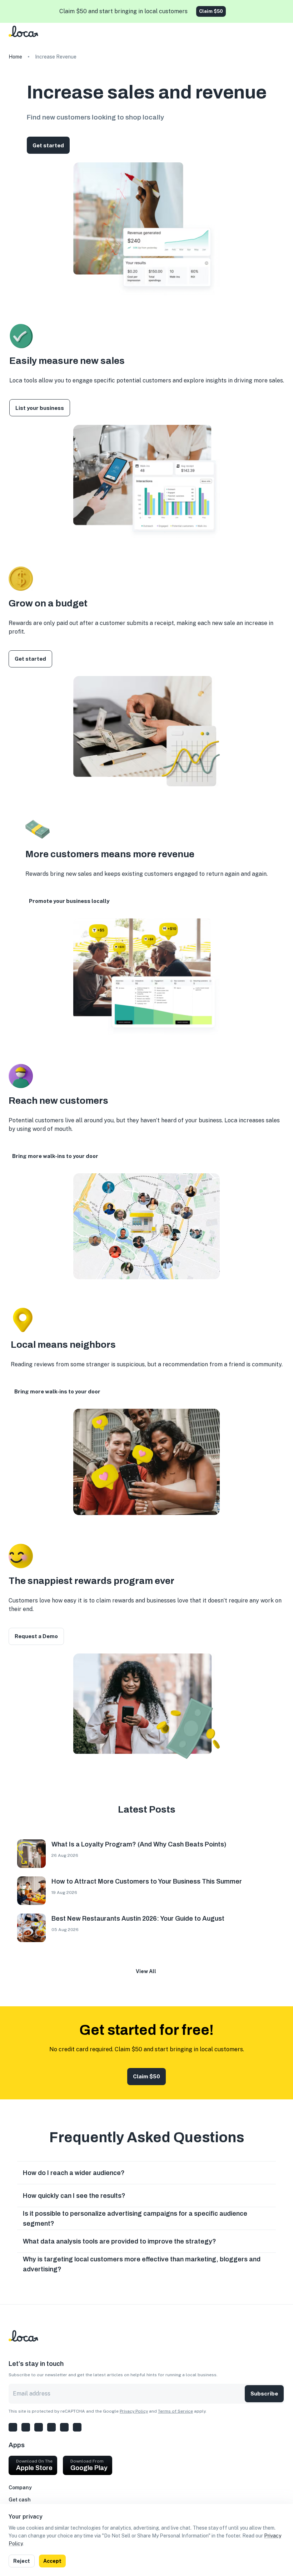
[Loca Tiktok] (64, 2427)
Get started (48, 145)
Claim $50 (211, 11)
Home (15, 57)
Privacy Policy (134, 2411)
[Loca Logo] (29, 44)
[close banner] (282, 11)
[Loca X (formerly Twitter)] (26, 2427)
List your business (40, 408)
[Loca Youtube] (77, 2427)
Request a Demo (36, 1636)
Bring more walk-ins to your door (55, 1156)
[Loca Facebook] (39, 2427)
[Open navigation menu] (282, 34)
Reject (22, 2561)
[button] (146, 2173)
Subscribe (264, 2394)
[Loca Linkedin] (51, 2427)
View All (146, 1971)
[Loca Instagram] (13, 2427)
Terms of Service (175, 2411)
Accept (52, 2561)
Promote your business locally (69, 901)
